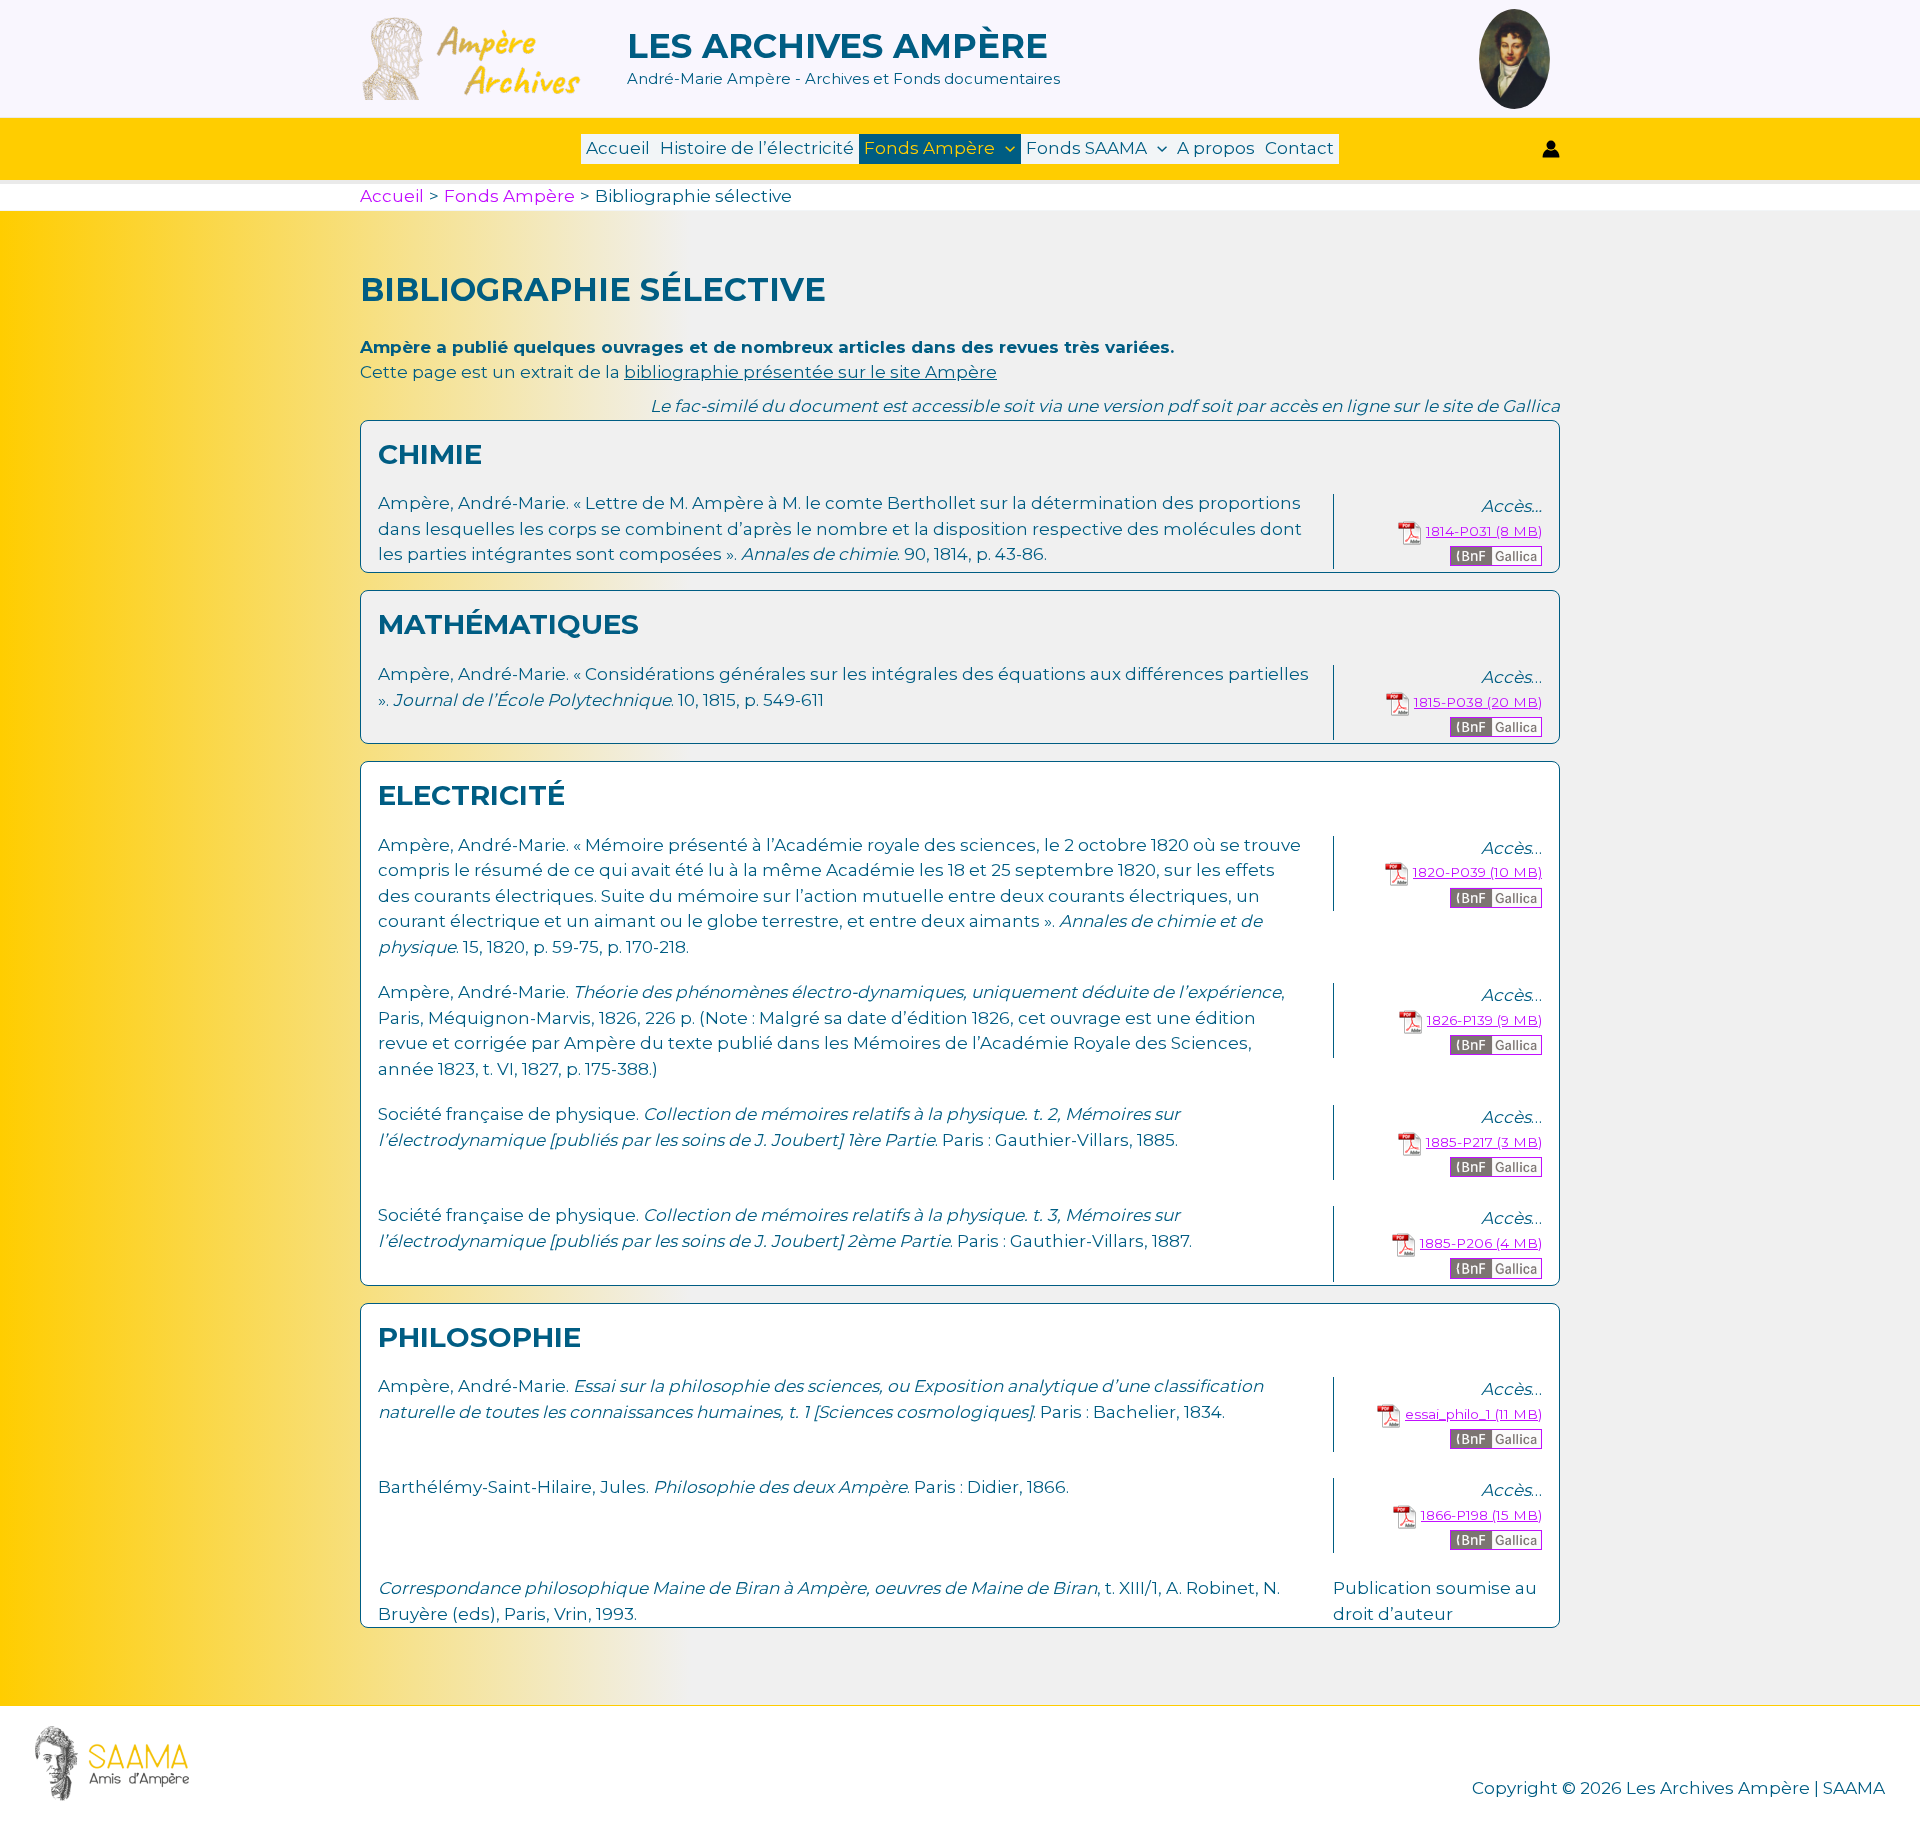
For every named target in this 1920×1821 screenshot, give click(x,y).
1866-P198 (1454, 1515)
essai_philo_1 (1448, 1414)
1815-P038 (1448, 702)
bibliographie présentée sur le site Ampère (810, 372)
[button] (1005, 148)
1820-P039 (1449, 872)
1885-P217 (1459, 1142)
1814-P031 (1459, 531)
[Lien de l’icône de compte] (1551, 149)
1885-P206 (1456, 1243)
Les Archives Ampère (837, 46)
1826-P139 (1460, 1020)
